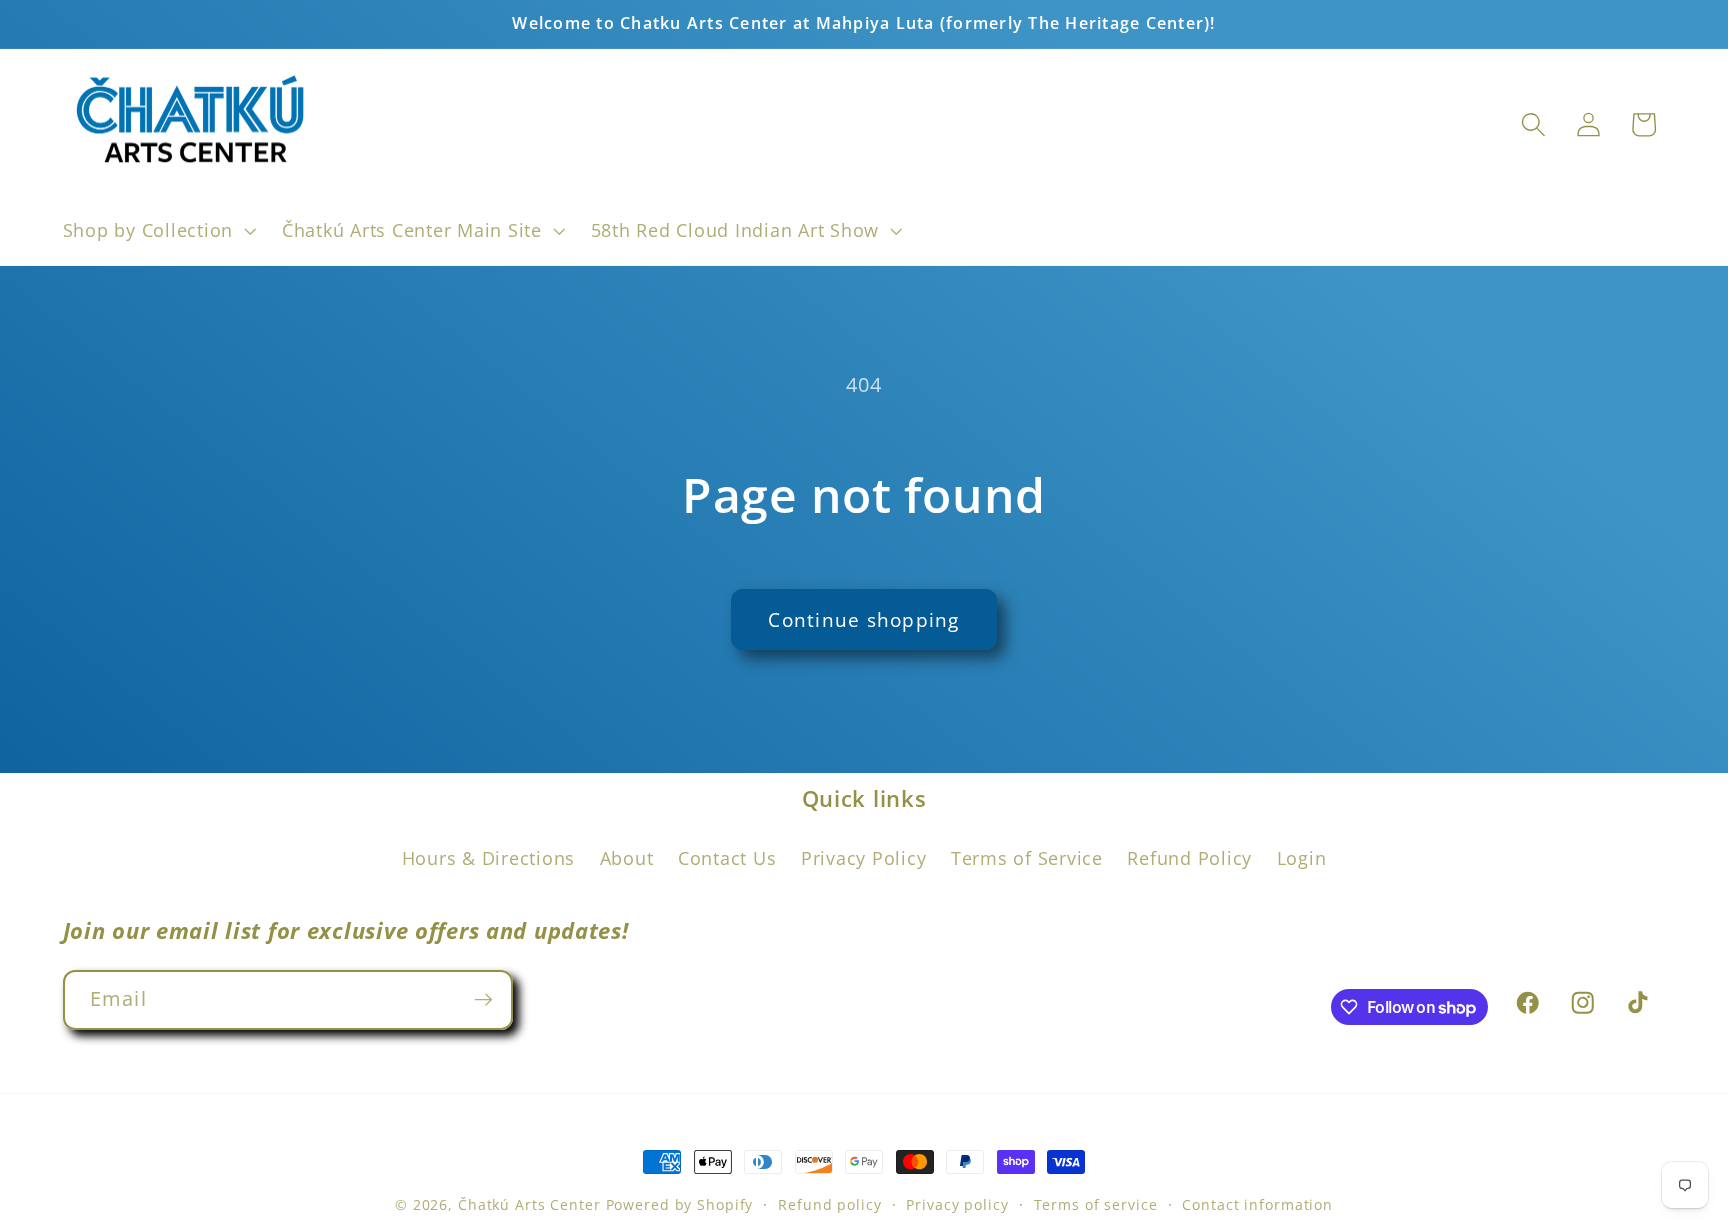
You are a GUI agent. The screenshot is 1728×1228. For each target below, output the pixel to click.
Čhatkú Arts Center (529, 1204)
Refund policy (829, 1204)
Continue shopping (863, 619)
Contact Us (727, 858)
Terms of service (1096, 1204)
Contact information (1257, 1204)
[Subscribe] (483, 1000)
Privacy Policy (864, 858)
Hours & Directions (489, 858)
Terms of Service (1027, 858)
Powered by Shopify (680, 1204)
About (627, 858)
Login (1302, 858)
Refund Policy (1189, 858)
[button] (157, 231)
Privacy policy (957, 1204)
